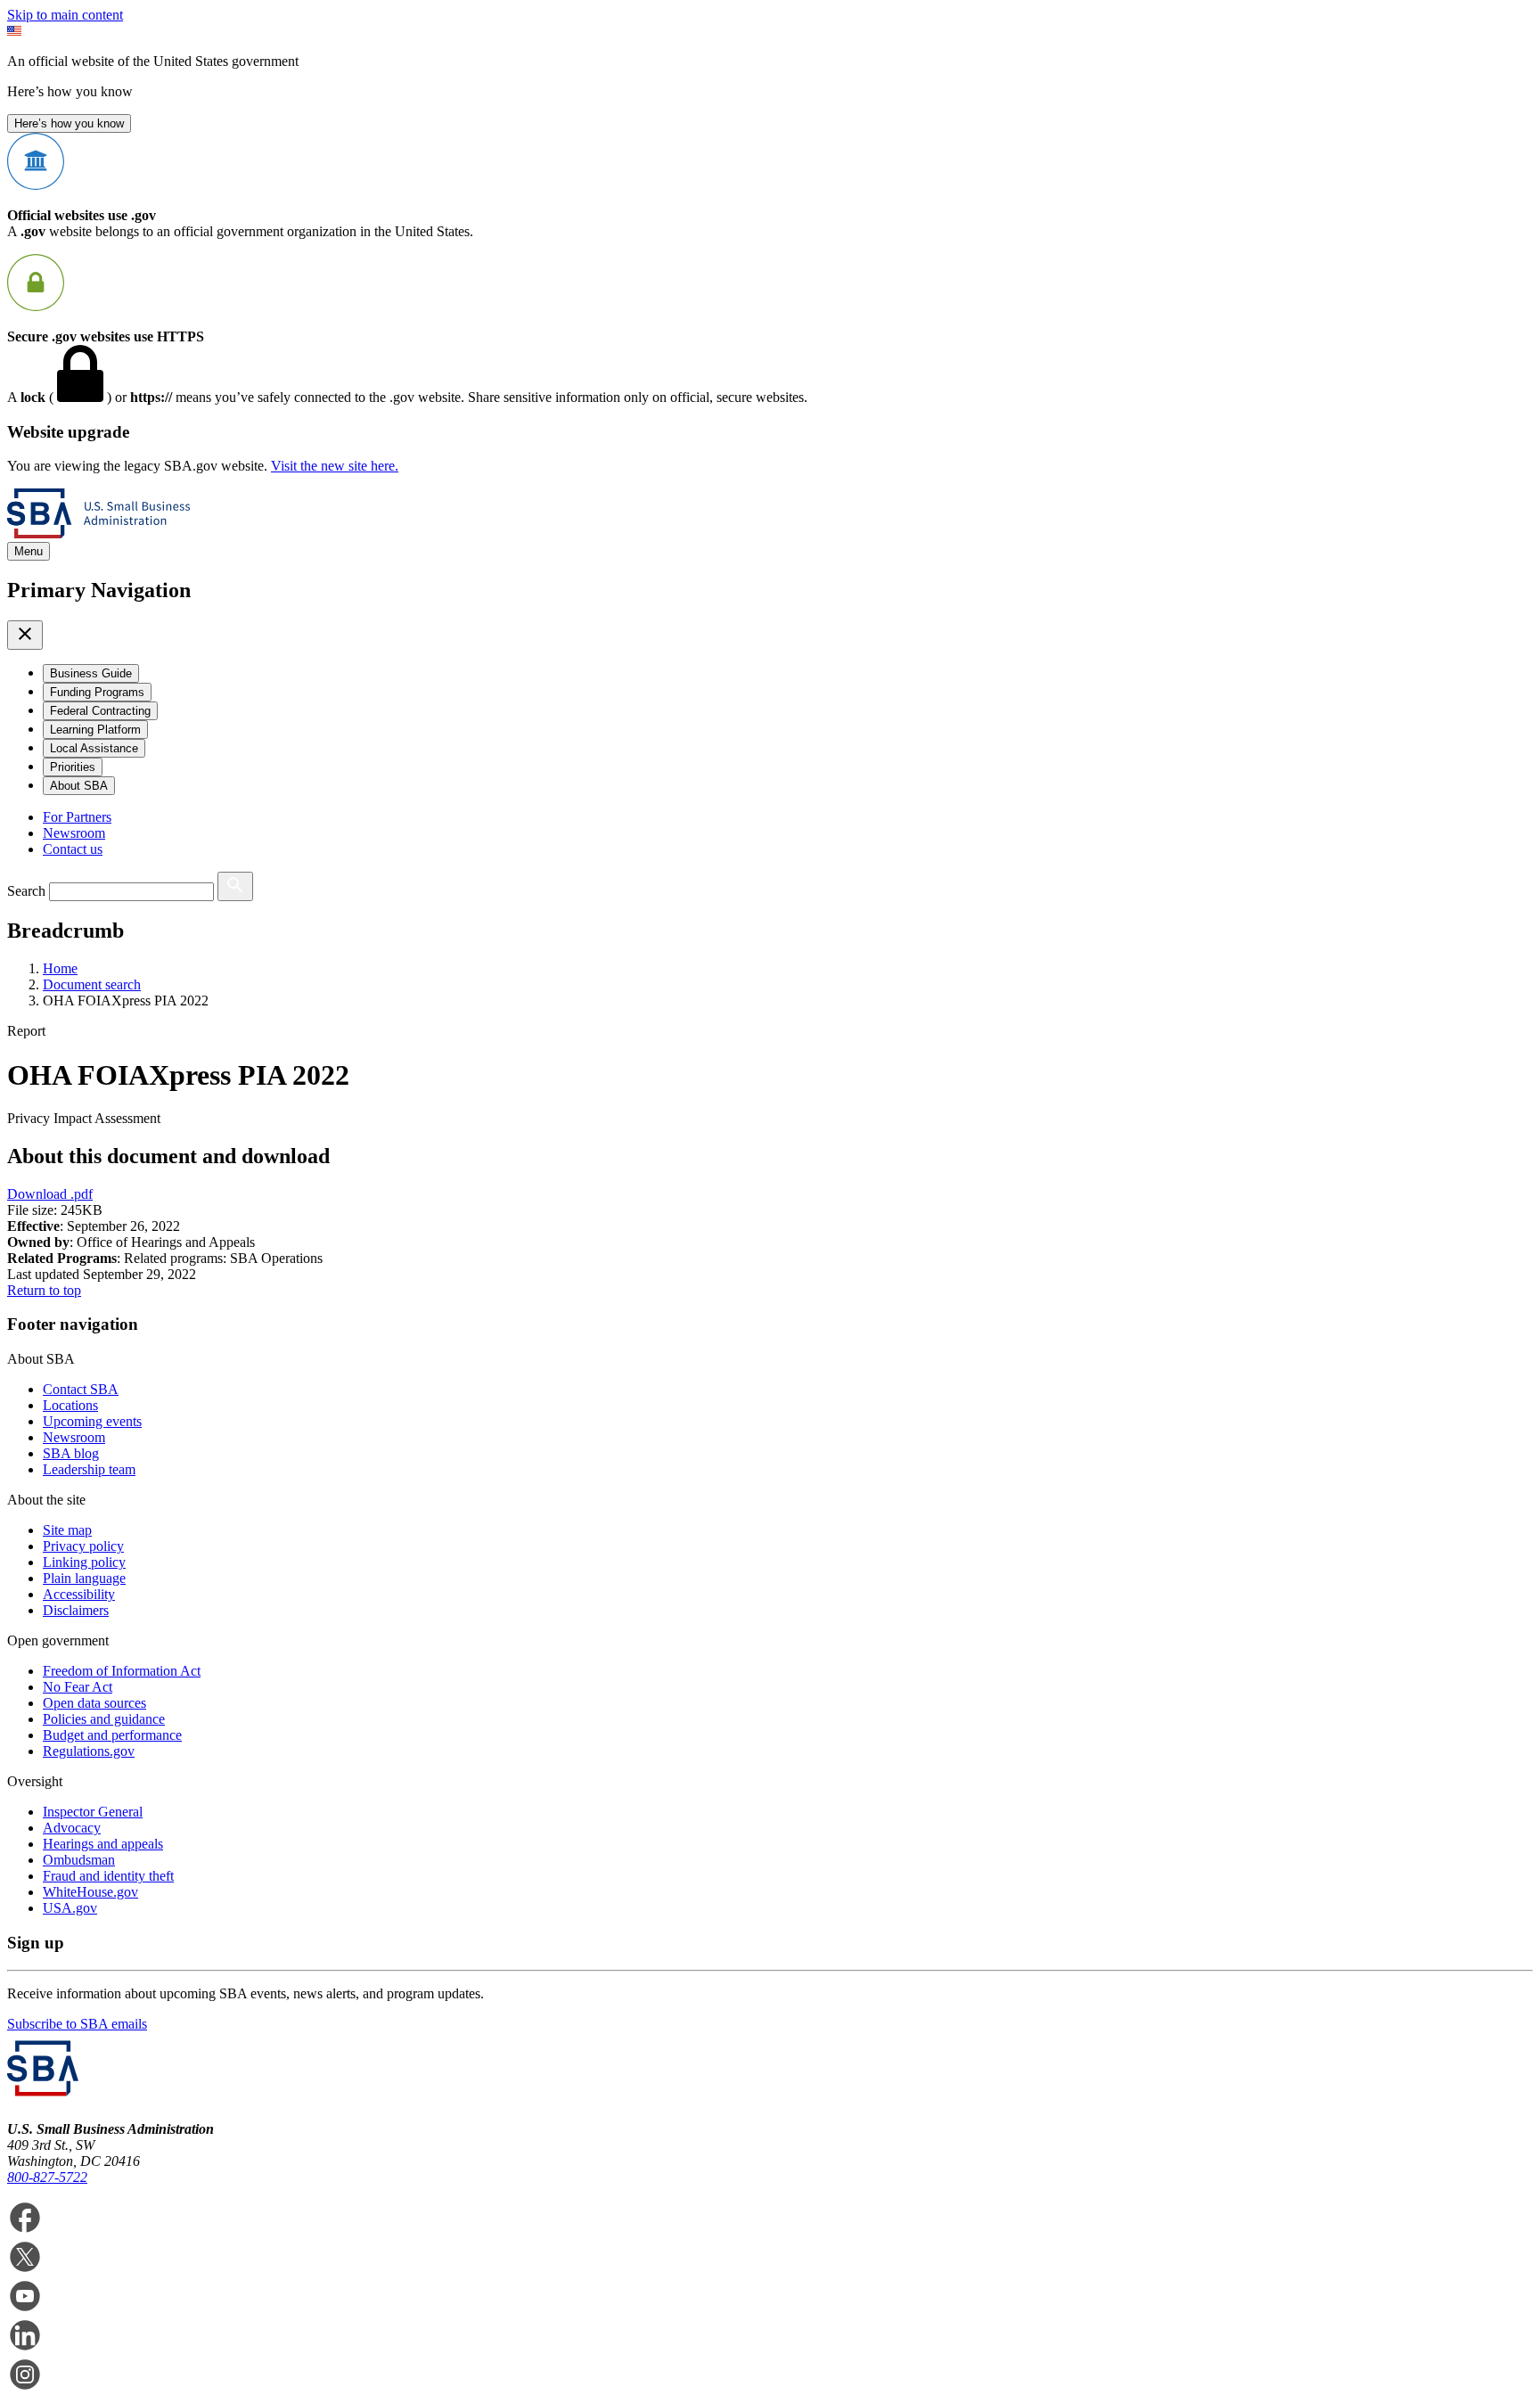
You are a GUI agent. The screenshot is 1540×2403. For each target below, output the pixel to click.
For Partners (77, 817)
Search (26, 891)
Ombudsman (79, 1860)
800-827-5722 (47, 2177)
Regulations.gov (89, 1751)
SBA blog (71, 1453)
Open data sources (94, 1703)
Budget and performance (112, 1735)
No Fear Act (78, 1687)
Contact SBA (81, 1389)
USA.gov (70, 1908)
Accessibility (79, 1594)
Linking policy (84, 1562)
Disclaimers (76, 1610)
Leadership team (89, 1469)
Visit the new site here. (335, 466)
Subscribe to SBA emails (77, 2024)
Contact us (73, 849)
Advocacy (72, 1828)
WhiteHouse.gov (90, 1892)
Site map (67, 1530)
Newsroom (74, 833)
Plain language (84, 1578)
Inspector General (93, 1812)
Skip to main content (65, 15)
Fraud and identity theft (108, 1876)
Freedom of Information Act (122, 1671)
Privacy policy (83, 1546)
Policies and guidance (104, 1719)
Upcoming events (92, 1421)
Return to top (44, 1290)
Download (50, 1194)
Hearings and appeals (103, 1844)
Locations (70, 1405)
